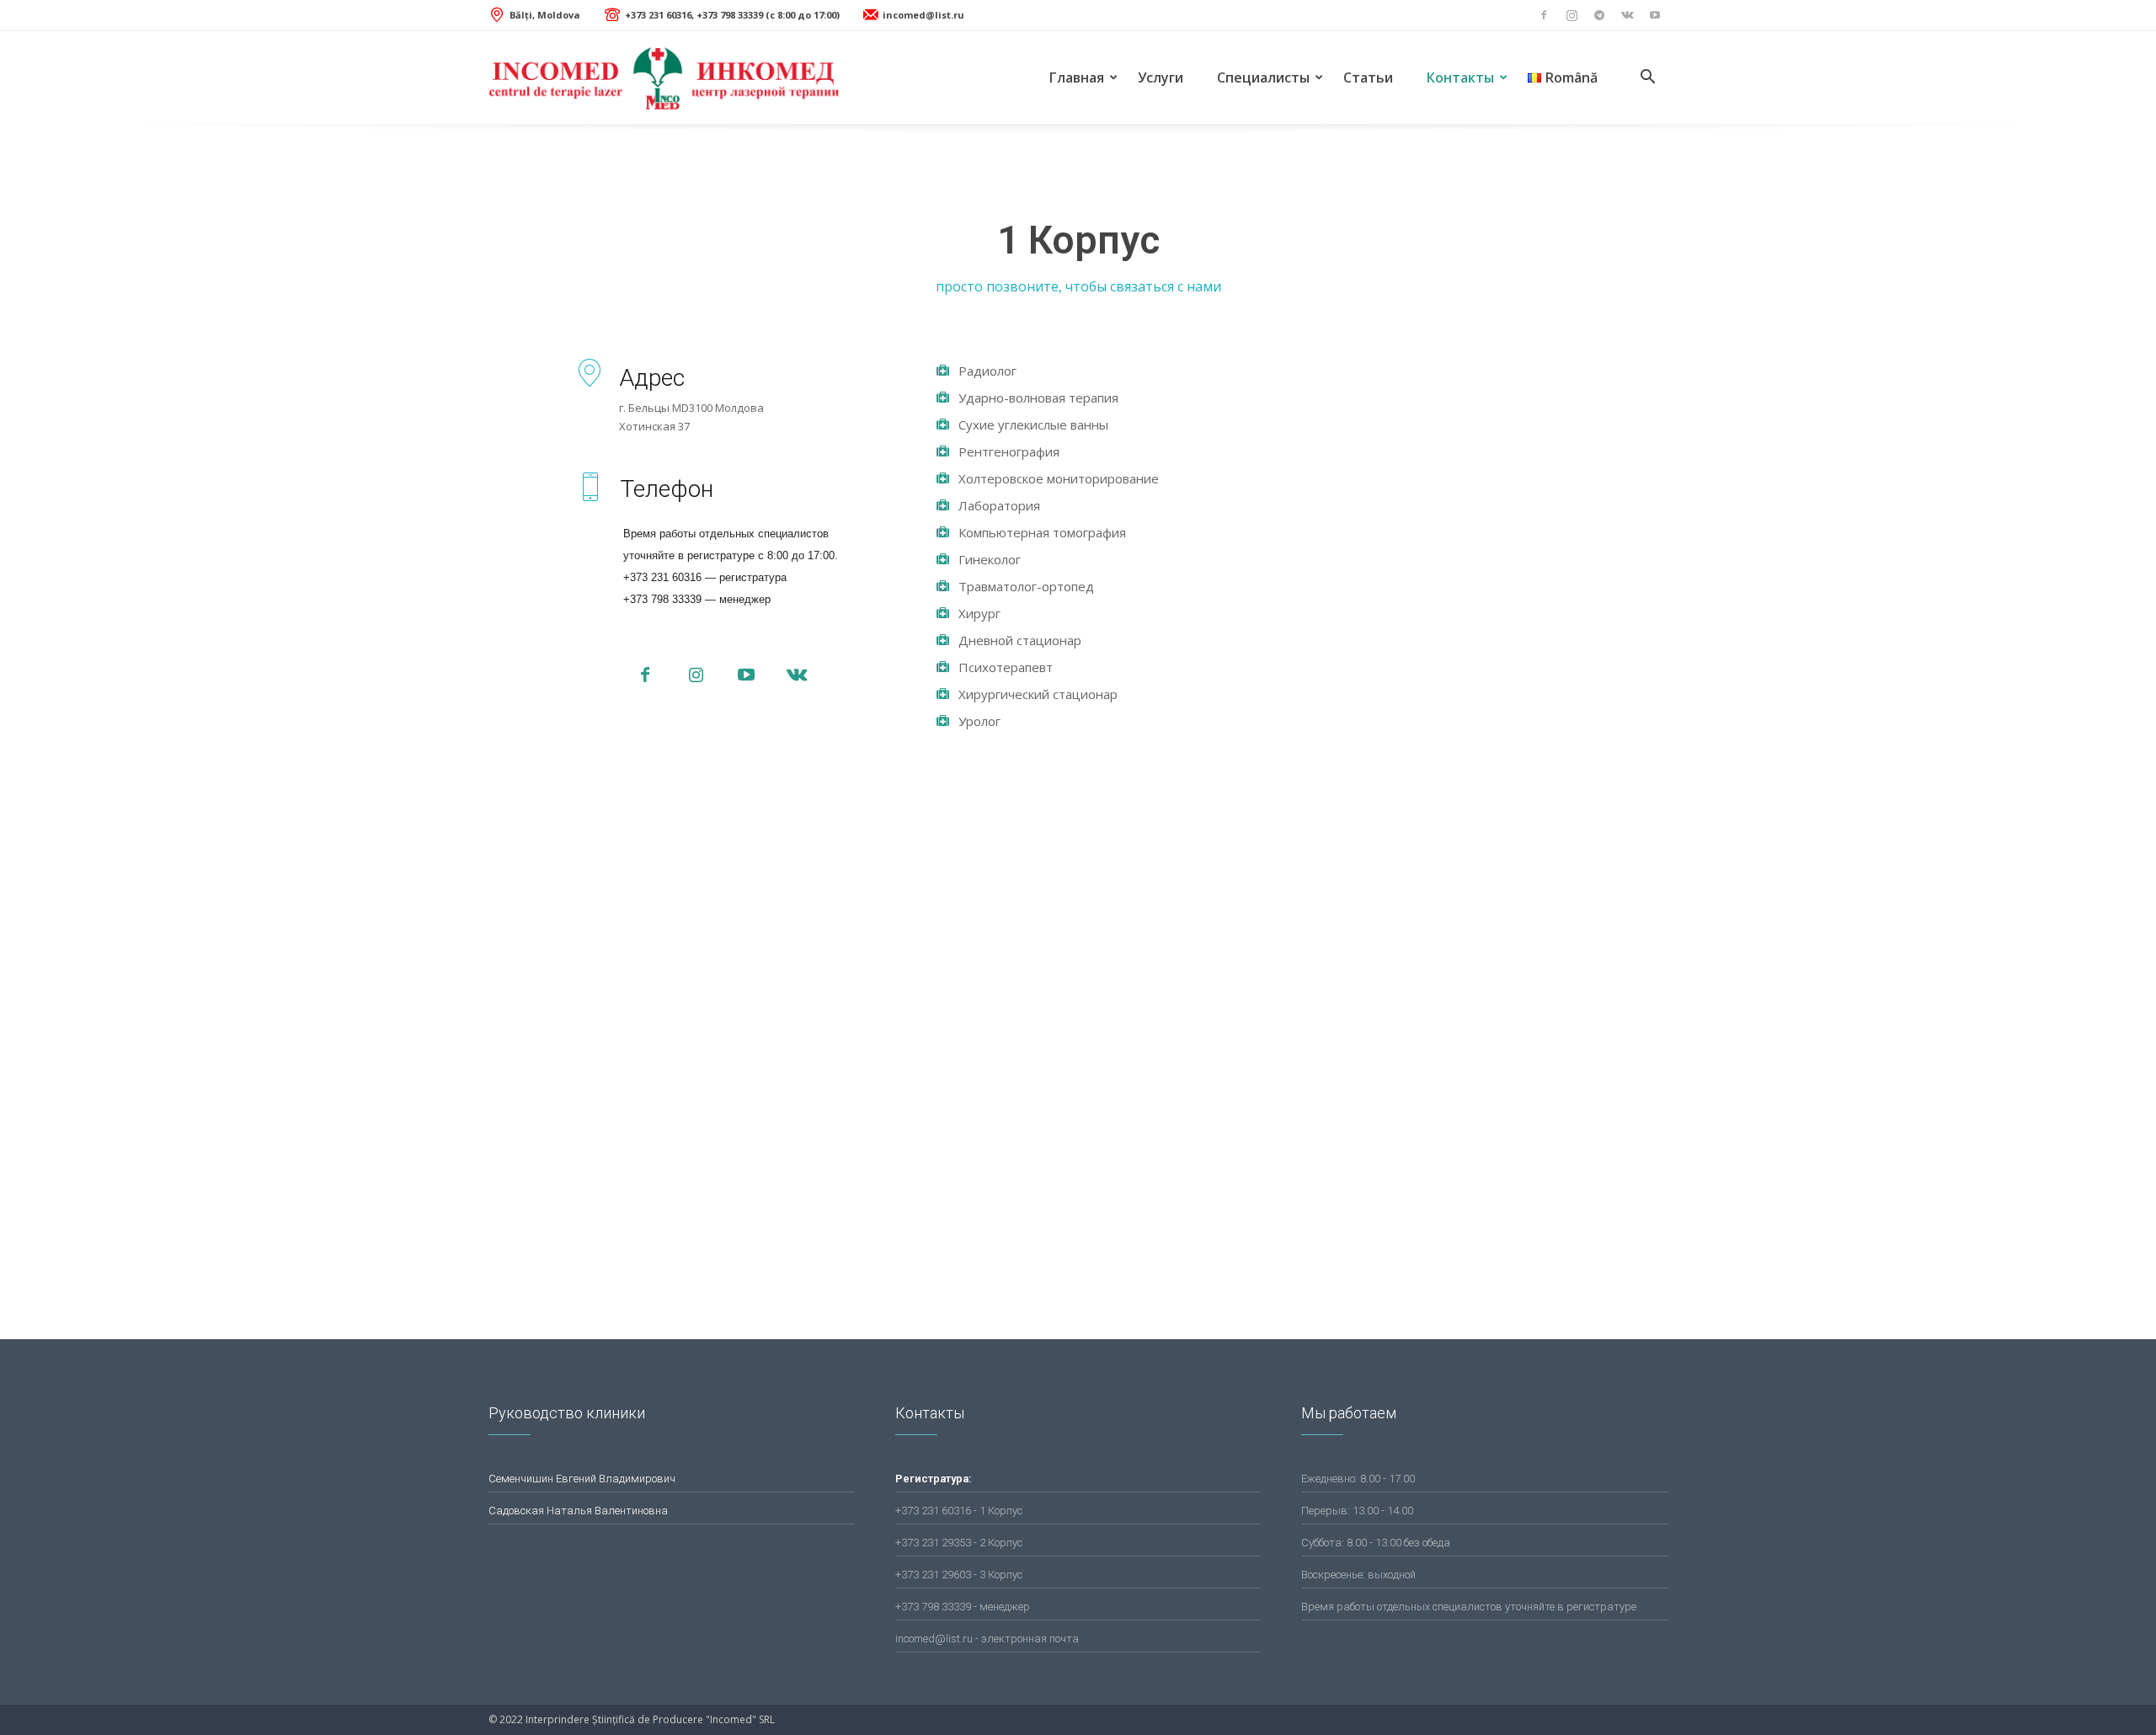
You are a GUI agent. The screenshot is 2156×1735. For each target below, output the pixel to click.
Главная (1077, 77)
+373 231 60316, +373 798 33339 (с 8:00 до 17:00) (732, 15)
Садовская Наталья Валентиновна (578, 1511)
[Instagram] (1572, 15)
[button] (1647, 79)
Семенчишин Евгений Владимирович (582, 1479)
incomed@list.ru (923, 15)
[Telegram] (1599, 15)
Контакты (1460, 77)
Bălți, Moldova (545, 15)
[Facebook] (1544, 15)
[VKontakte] (1627, 15)
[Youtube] (1655, 15)
